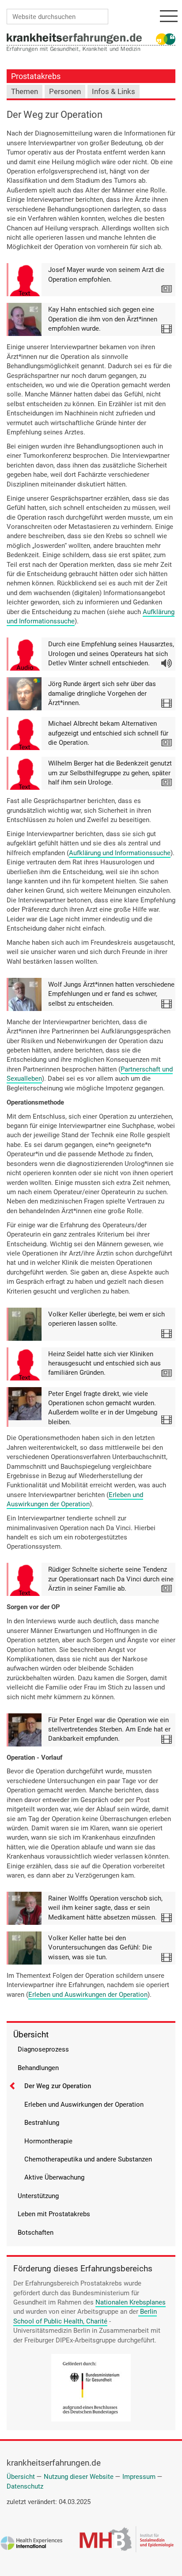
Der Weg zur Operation (58, 2086)
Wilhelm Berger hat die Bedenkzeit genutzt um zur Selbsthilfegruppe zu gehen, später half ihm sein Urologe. (110, 773)
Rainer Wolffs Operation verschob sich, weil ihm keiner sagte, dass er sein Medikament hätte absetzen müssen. (105, 1908)
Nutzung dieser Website (79, 2477)
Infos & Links (114, 92)
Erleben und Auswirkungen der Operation (75, 1499)
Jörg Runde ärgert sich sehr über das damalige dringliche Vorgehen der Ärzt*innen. (102, 693)
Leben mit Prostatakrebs (54, 2214)
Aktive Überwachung (54, 2177)
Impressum (139, 2477)
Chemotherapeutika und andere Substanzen (88, 2159)
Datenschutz (25, 2486)
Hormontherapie (48, 2141)
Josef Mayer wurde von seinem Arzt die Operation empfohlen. (106, 274)
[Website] (74, 38)
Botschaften (36, 2233)
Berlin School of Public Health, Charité (85, 2316)
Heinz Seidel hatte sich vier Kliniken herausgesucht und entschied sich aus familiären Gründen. (104, 1363)
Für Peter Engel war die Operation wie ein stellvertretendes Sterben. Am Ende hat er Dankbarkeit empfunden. (109, 1729)
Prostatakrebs (36, 76)
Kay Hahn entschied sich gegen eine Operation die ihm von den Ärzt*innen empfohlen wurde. (103, 319)
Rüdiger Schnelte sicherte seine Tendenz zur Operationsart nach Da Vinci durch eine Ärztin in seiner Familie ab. (111, 1579)
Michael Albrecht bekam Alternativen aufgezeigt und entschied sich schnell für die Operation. (108, 733)
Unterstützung (38, 2196)
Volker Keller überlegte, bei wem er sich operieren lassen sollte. (106, 1319)
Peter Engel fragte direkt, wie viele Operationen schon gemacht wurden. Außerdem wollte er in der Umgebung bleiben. (103, 1408)
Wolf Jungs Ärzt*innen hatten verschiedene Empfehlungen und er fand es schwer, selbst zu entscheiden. (111, 994)
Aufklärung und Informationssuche (120, 853)
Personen (65, 92)
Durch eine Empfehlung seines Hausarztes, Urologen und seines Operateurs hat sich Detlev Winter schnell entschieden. (111, 654)
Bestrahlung (42, 2123)
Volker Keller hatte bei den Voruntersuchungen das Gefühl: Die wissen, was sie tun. (100, 1948)
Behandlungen (38, 2068)
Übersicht (31, 2035)
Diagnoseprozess (43, 2049)
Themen (25, 92)
